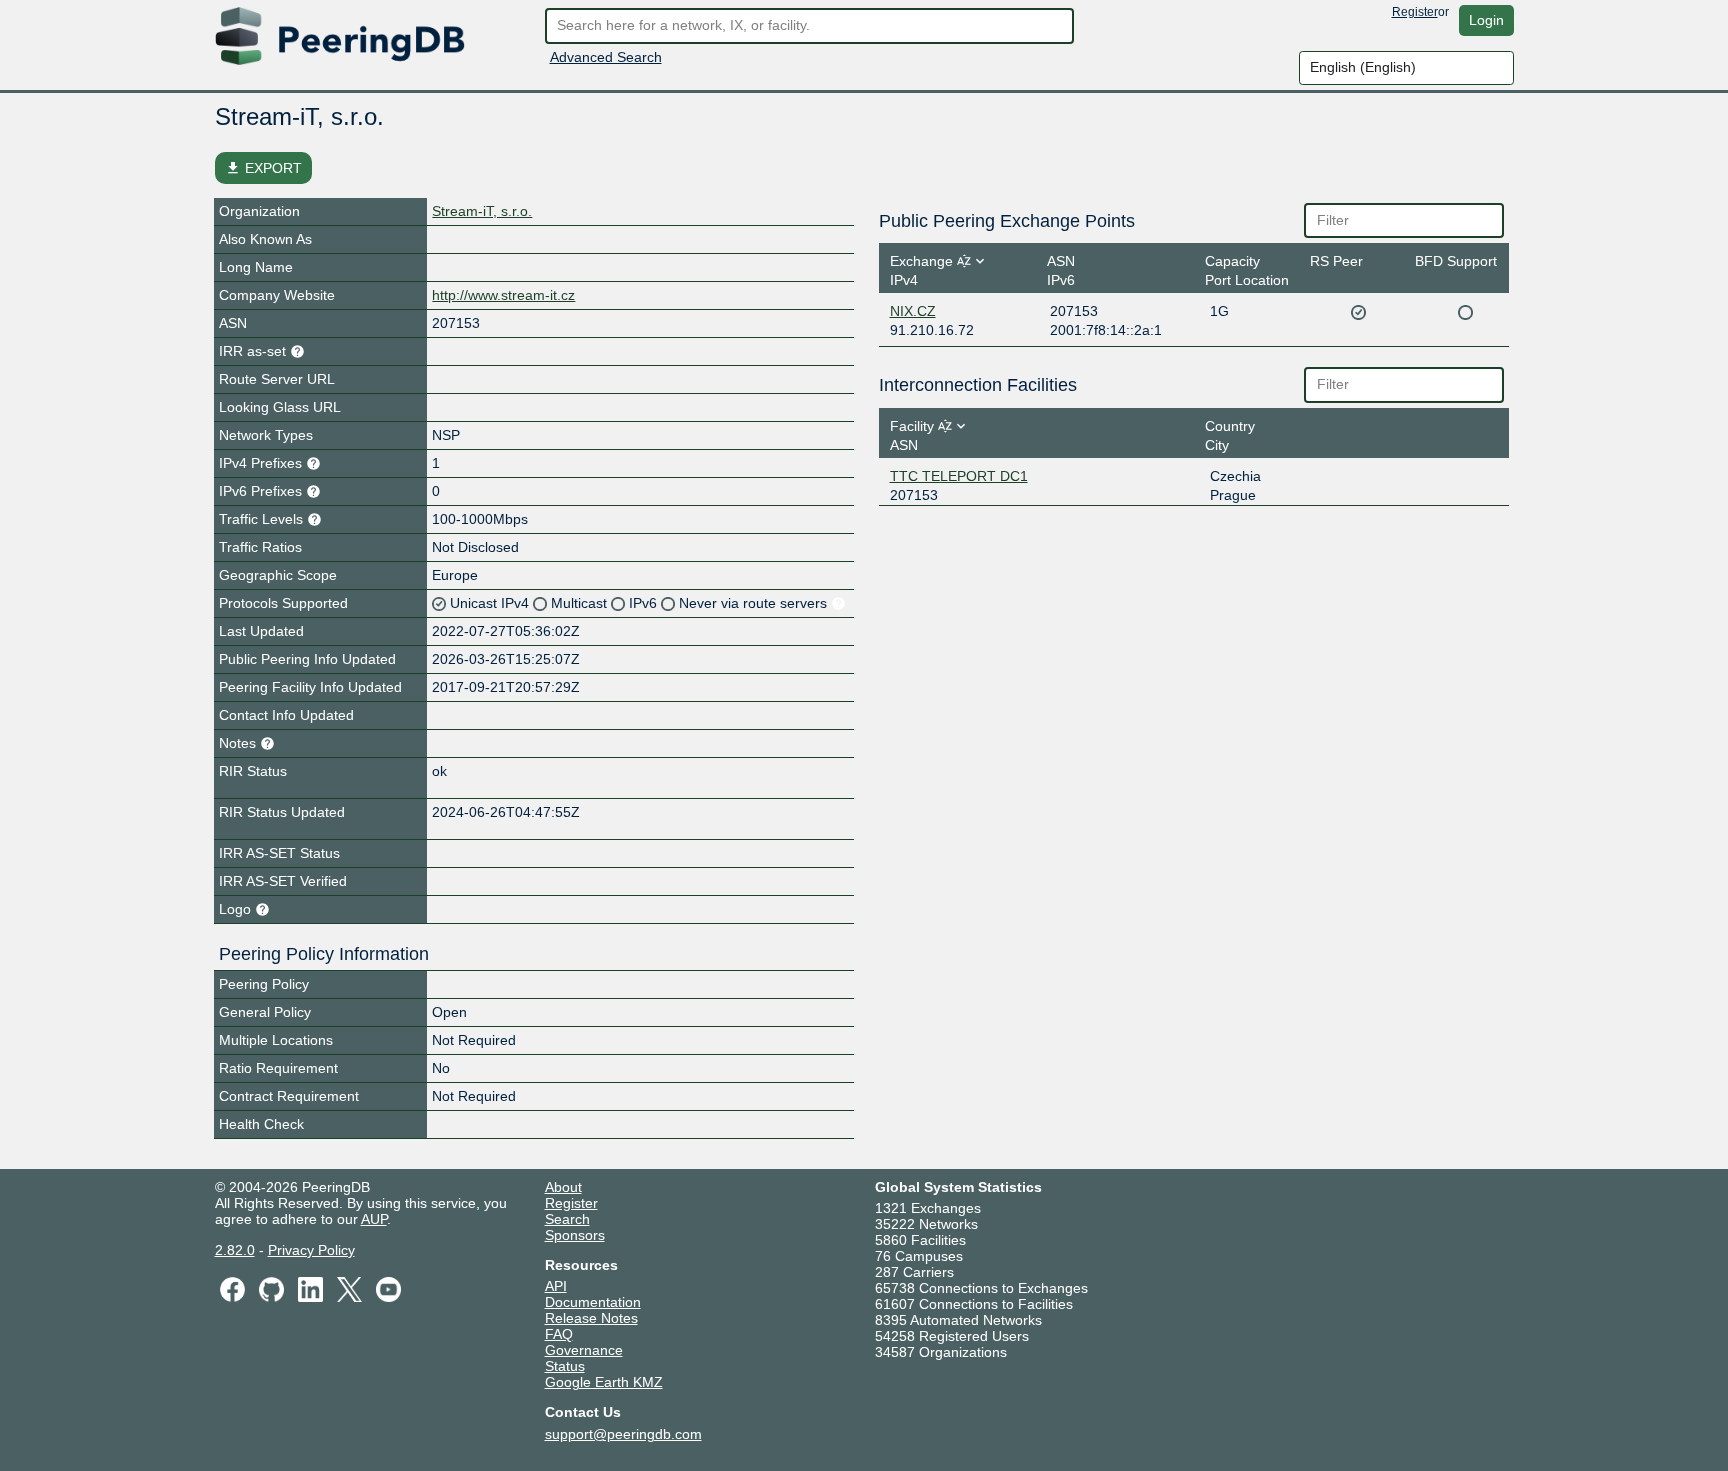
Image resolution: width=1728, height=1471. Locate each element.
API (556, 1286)
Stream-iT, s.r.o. (482, 211)
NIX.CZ (913, 311)
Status (565, 1366)
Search (567, 1219)
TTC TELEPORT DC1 (959, 476)
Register (1415, 12)
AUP (374, 1219)
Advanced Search (606, 57)
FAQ (559, 1334)
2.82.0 (235, 1250)
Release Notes (591, 1318)
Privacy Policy (311, 1250)
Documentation (593, 1302)
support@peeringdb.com (623, 1434)
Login (1486, 20)
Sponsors (575, 1235)
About (563, 1187)
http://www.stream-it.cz (503, 295)
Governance (584, 1350)
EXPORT (263, 168)
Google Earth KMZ (604, 1382)
